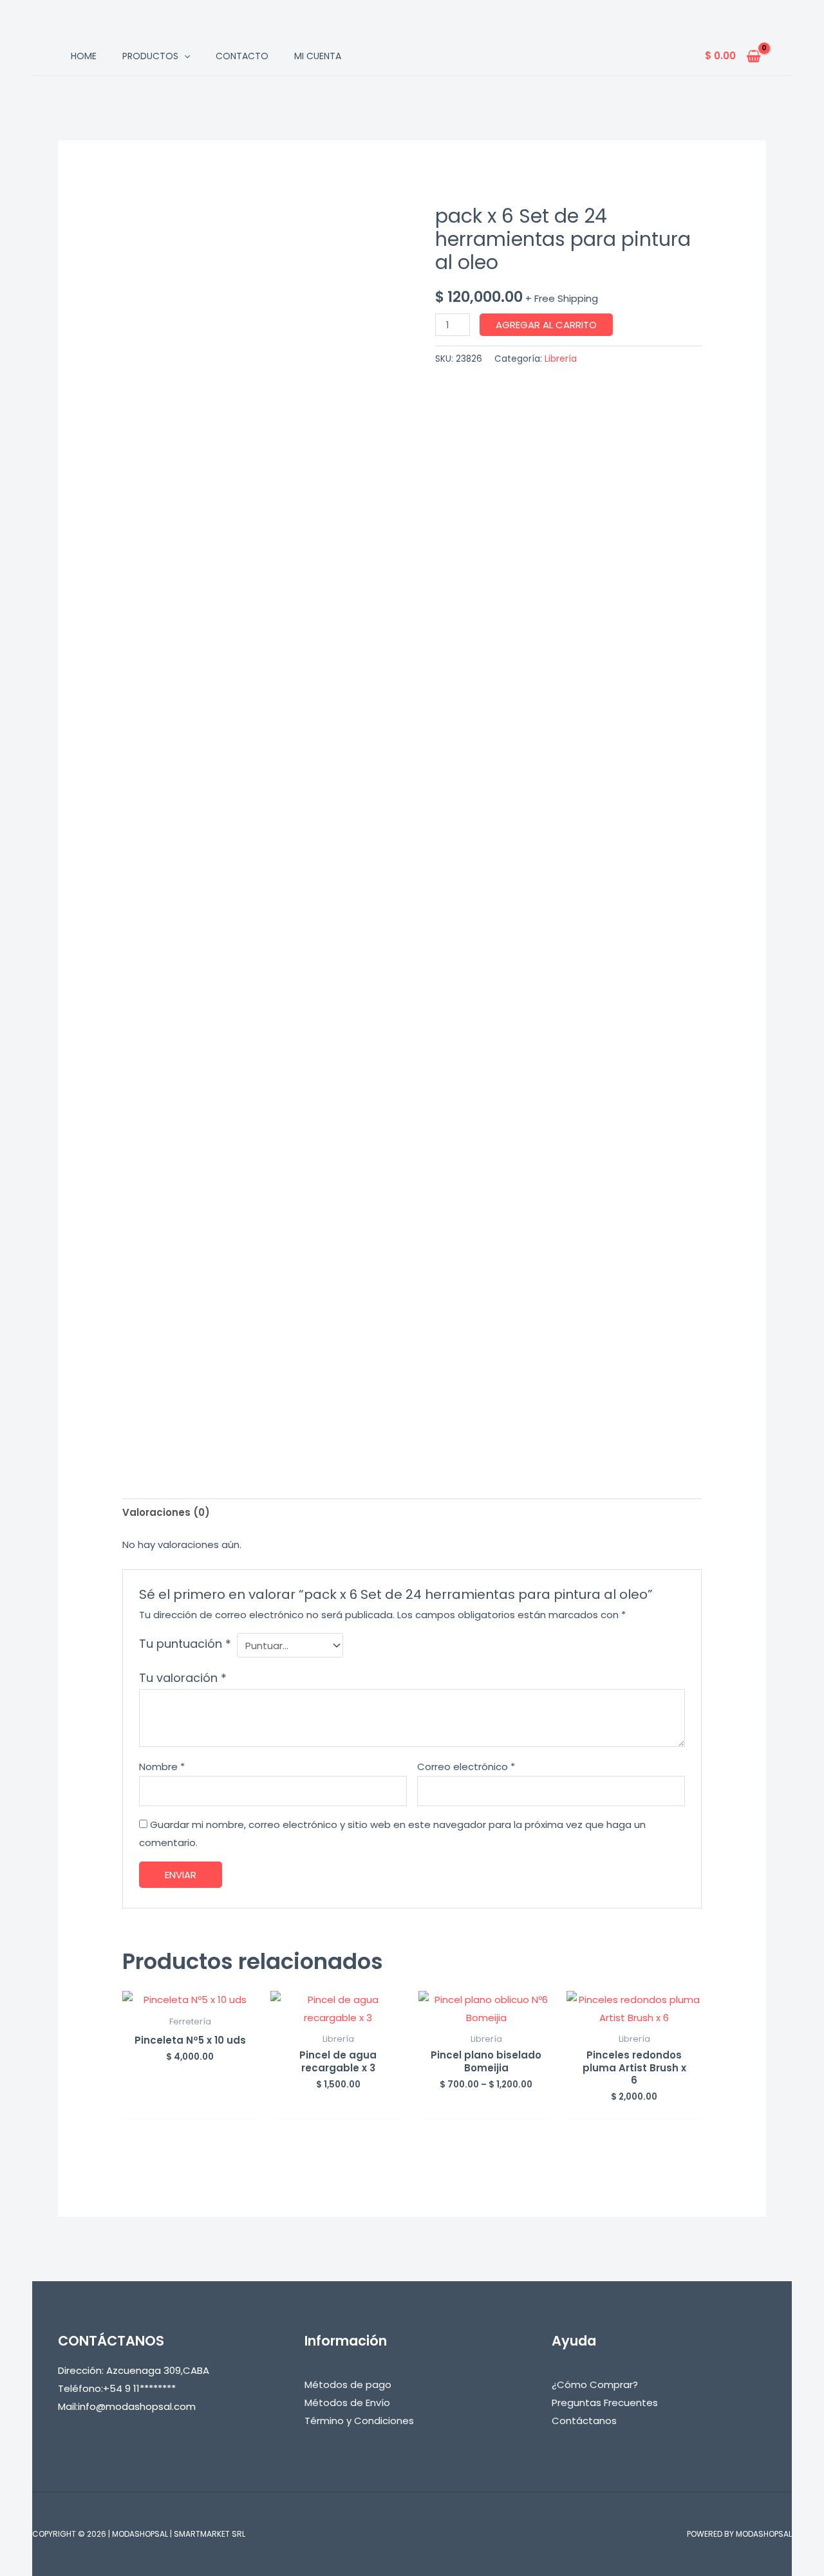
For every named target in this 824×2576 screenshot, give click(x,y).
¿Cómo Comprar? (595, 2385)
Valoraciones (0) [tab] (166, 1512)
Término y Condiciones (359, 2421)
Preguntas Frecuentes (605, 2403)
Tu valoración (183, 1678)
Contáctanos (584, 2421)
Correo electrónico (466, 1767)
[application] (184, 56)
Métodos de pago (348, 2385)
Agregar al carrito (546, 325)
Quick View (190, 1998)
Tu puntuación (185, 1644)
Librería (561, 359)
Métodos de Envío (347, 2403)
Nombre (162, 1767)
